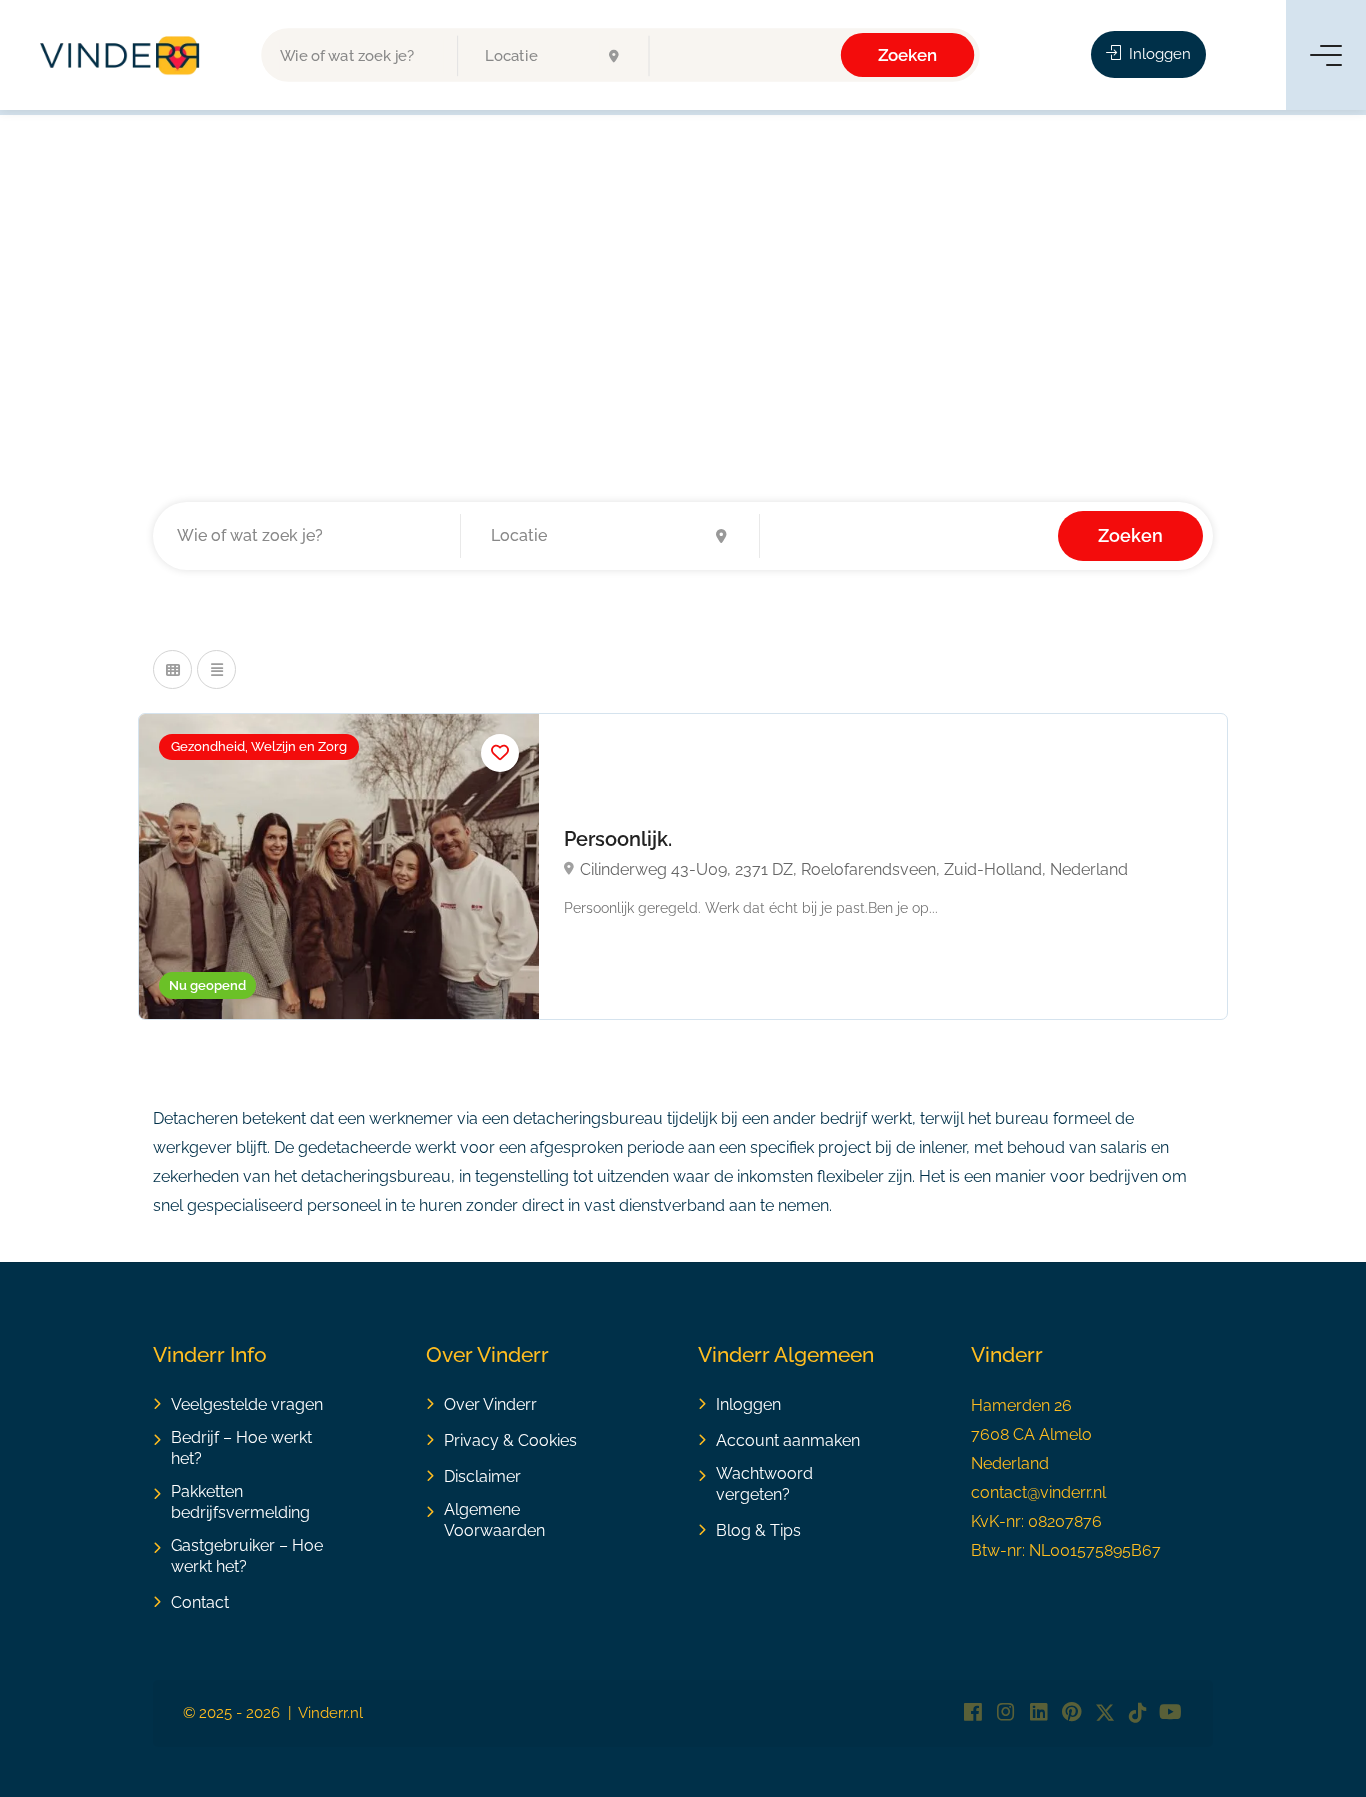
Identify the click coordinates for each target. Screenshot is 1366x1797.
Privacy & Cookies (510, 1440)
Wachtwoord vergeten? (764, 1484)
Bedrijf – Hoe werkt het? (241, 1448)
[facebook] (972, 1713)
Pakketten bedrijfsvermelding (240, 1502)
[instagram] (1005, 1713)
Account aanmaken (788, 1440)
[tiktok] (1137, 1713)
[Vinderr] (120, 54)
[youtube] (1170, 1713)
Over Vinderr (490, 1404)
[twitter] (1104, 1713)
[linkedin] (1038, 1713)
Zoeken (908, 54)
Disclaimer (482, 1476)
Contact (200, 1602)
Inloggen (1158, 54)
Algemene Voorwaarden (494, 1520)
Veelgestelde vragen (247, 1404)
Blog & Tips (758, 1530)
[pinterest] (1071, 1713)
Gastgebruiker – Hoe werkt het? (247, 1556)
